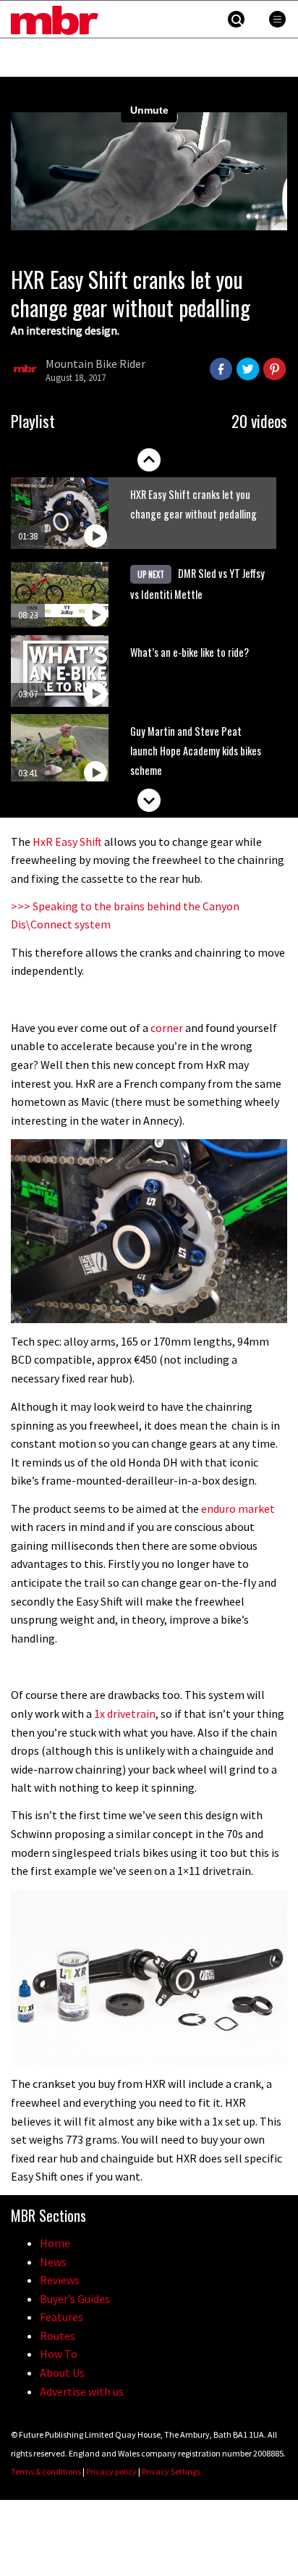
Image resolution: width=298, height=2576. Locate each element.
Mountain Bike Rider (95, 364)
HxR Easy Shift (67, 842)
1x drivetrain (125, 1713)
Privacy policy (111, 2471)
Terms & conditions (46, 2471)
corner (167, 1028)
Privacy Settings (171, 2471)
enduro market (238, 1509)
